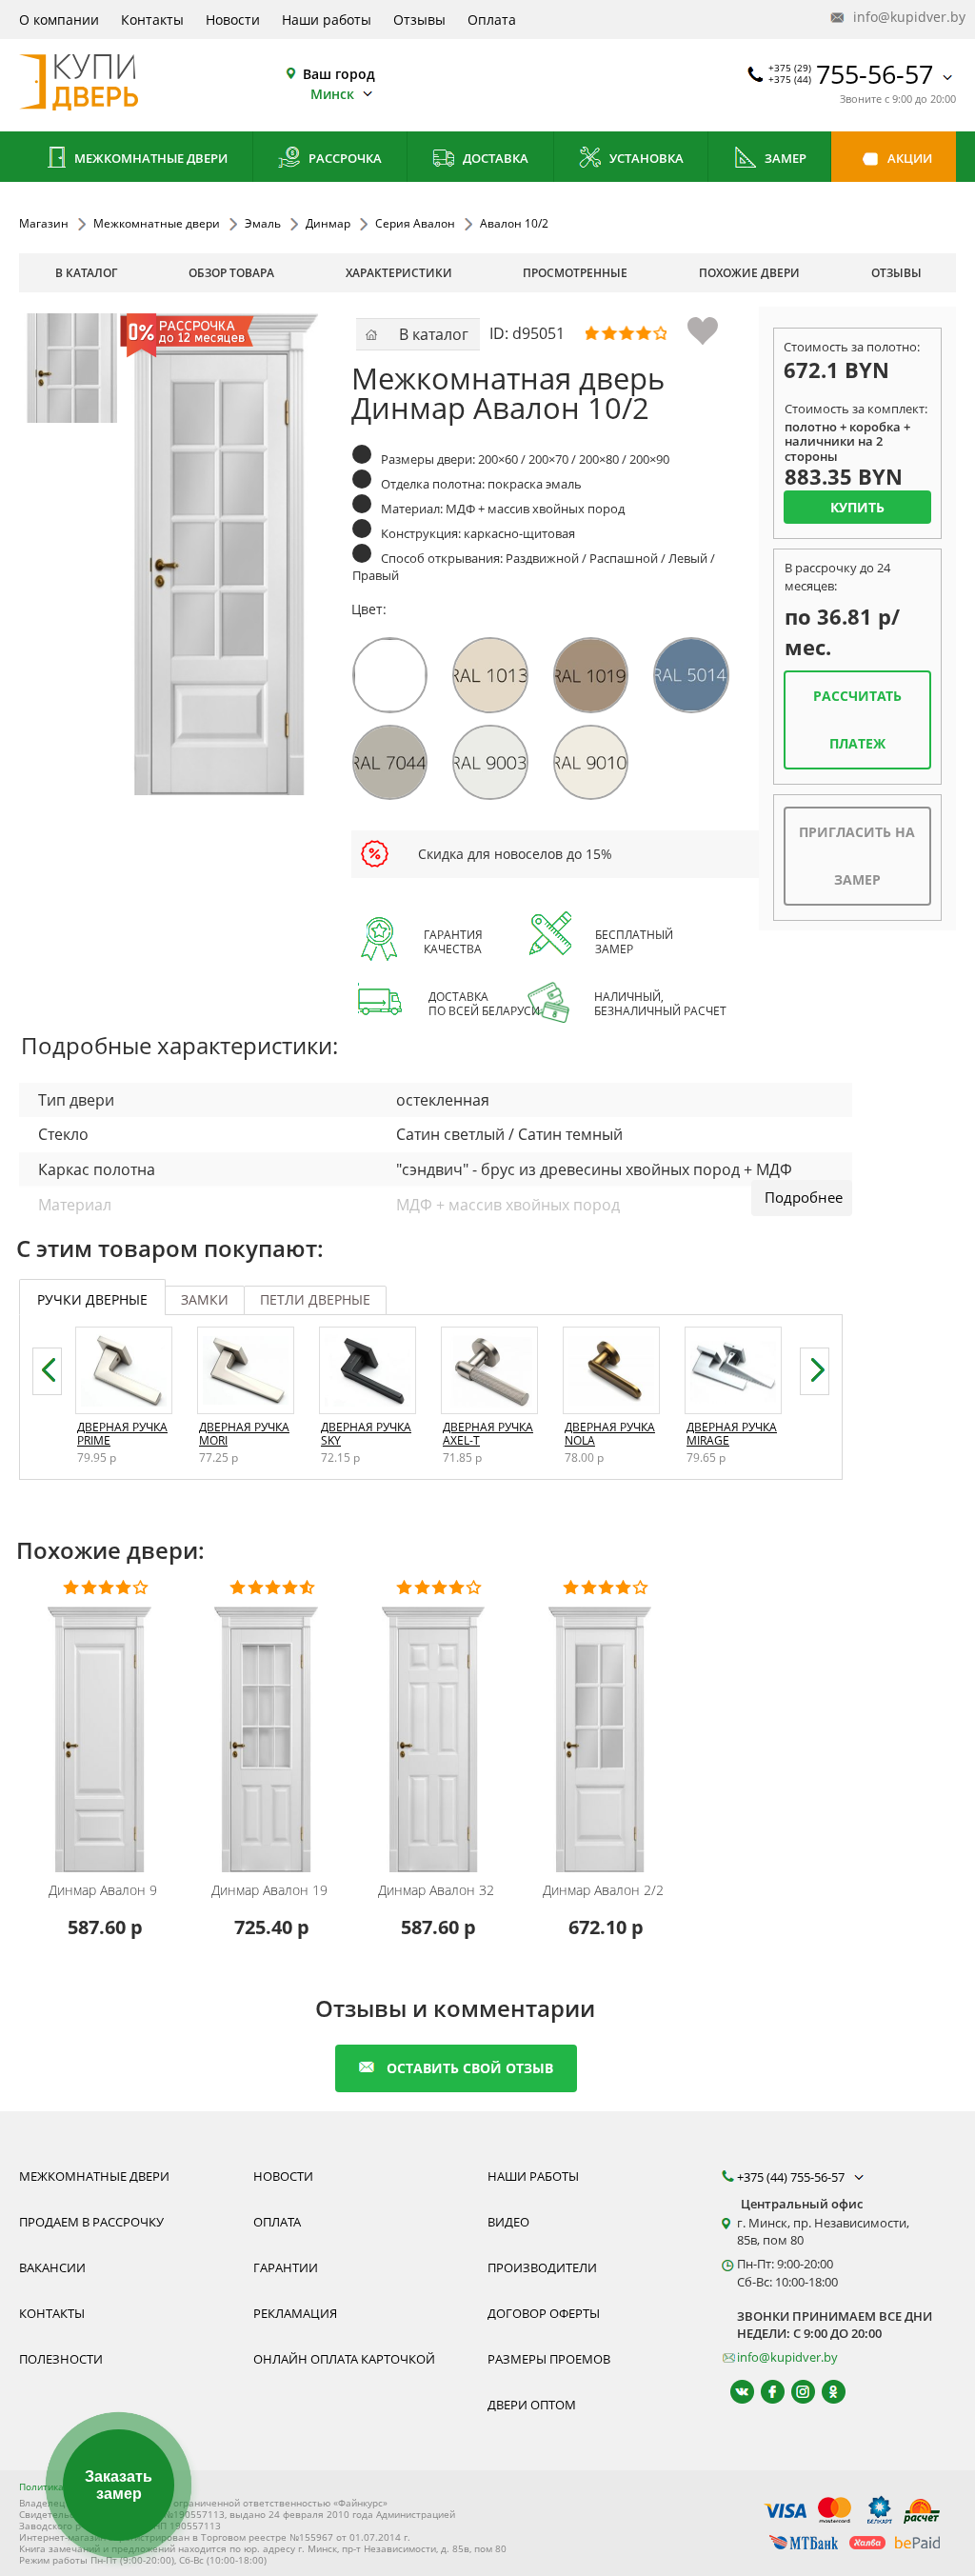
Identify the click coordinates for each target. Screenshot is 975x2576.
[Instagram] (795, 2392)
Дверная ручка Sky (366, 1434)
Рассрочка (344, 158)
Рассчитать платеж (857, 719)
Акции (908, 158)
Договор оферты (544, 2313)
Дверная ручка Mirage (732, 1434)
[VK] (734, 2392)
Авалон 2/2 (603, 1890)
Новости (233, 20)
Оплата (492, 20)
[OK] (825, 2392)
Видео (508, 2222)
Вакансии (52, 2267)
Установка (645, 158)
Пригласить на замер (857, 856)
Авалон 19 (269, 1890)
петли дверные (315, 1299)
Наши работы (327, 20)
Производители (542, 2267)
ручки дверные (92, 1299)
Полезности (61, 2359)
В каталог (86, 273)
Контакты (152, 20)
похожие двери (749, 273)
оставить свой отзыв (470, 2068)
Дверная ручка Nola (610, 1434)
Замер (784, 158)
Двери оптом (532, 2405)
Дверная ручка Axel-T (488, 1434)
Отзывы (419, 20)
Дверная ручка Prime (122, 1434)
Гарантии (286, 2267)
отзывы (896, 273)
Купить (857, 507)
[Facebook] (764, 2392)
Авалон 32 (436, 1890)
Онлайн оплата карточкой (344, 2359)
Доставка (494, 158)
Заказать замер (119, 2485)
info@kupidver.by (903, 17)
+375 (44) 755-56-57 (792, 2177)
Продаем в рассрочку (91, 2222)
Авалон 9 (103, 1890)
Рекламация (295, 2313)
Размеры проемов (549, 2359)
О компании (59, 20)
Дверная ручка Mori (244, 1434)
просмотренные (575, 273)
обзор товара (231, 273)
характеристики (399, 273)
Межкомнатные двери (149, 158)
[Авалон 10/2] (74, 368)
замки (205, 1299)
